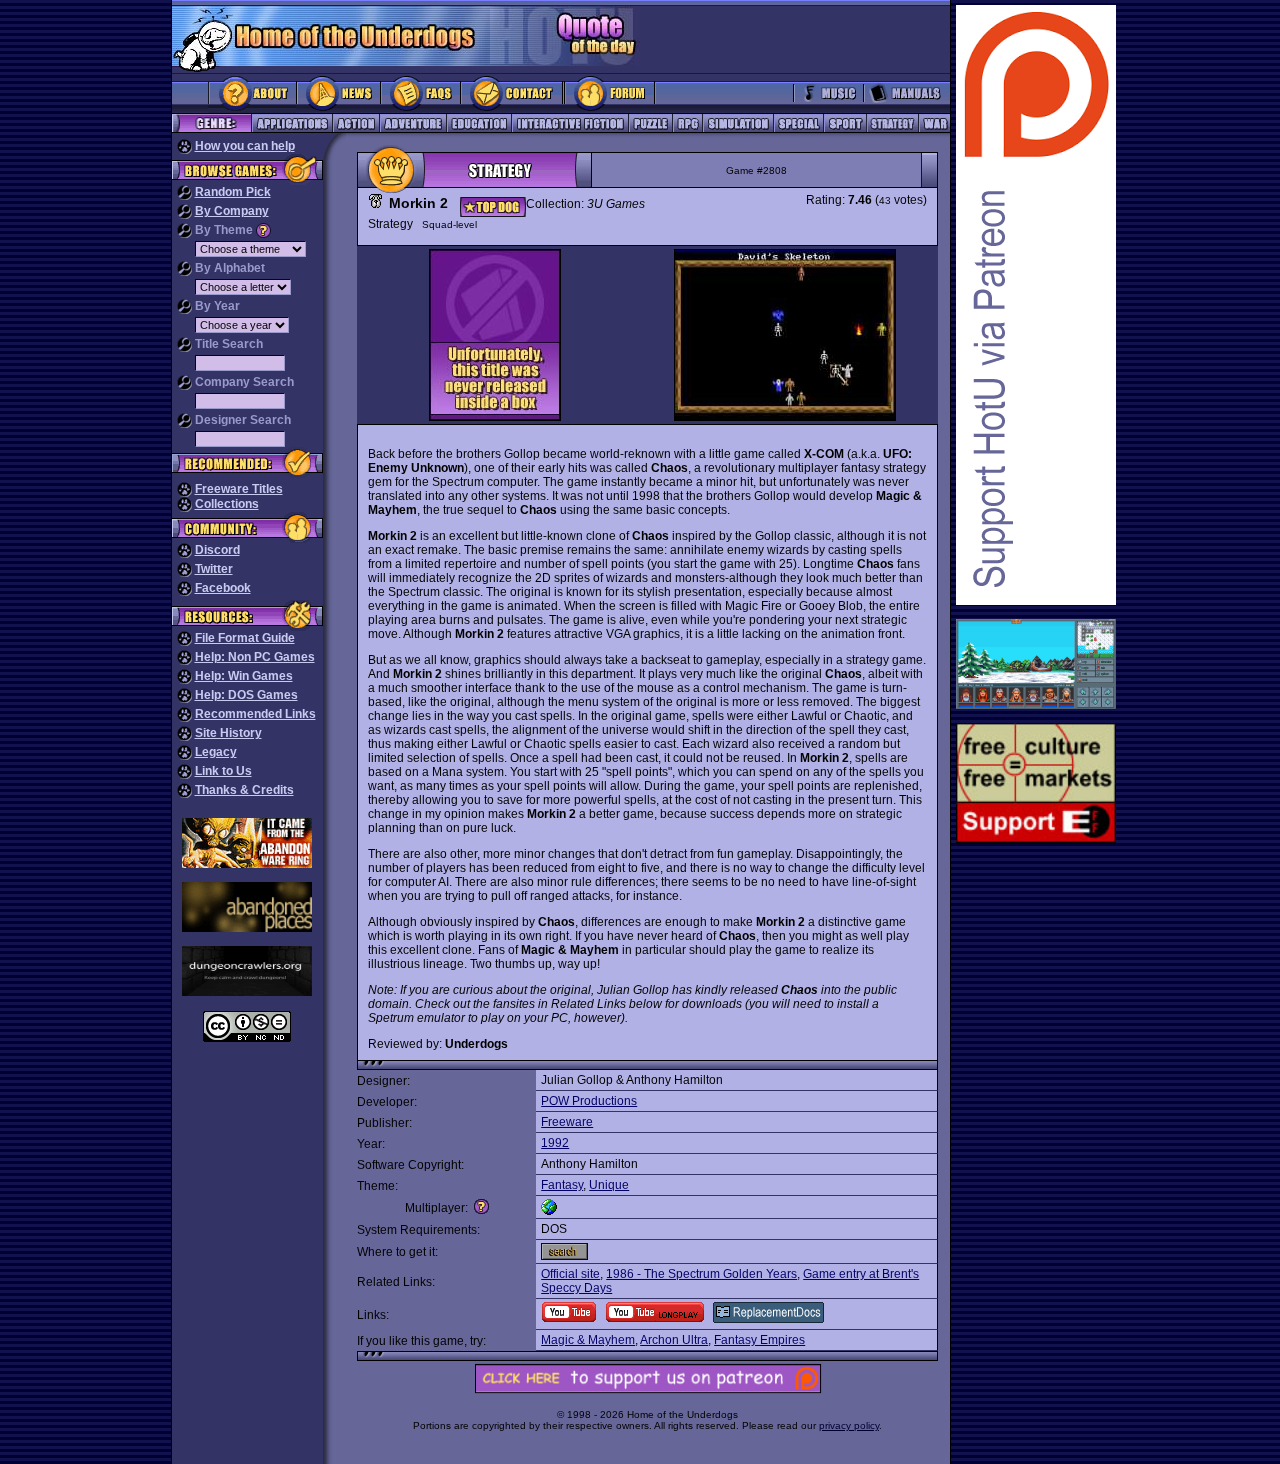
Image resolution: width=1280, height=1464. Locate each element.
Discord (217, 550)
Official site (570, 1274)
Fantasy (562, 1185)
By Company (232, 211)
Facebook (223, 588)
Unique (609, 1185)
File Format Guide (245, 638)
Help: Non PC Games (255, 657)
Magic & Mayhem (588, 1340)
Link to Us (223, 771)
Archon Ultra (674, 1340)
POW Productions (589, 1101)
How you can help (245, 146)
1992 (555, 1143)
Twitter (214, 569)
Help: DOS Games (246, 695)
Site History (228, 733)
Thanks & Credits (244, 790)
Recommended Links (255, 714)
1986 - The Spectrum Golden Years (701, 1274)
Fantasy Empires (759, 1340)
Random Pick (233, 192)
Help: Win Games (244, 676)
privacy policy (849, 1425)
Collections (227, 504)
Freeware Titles (239, 489)
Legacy (216, 752)
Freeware (567, 1122)
